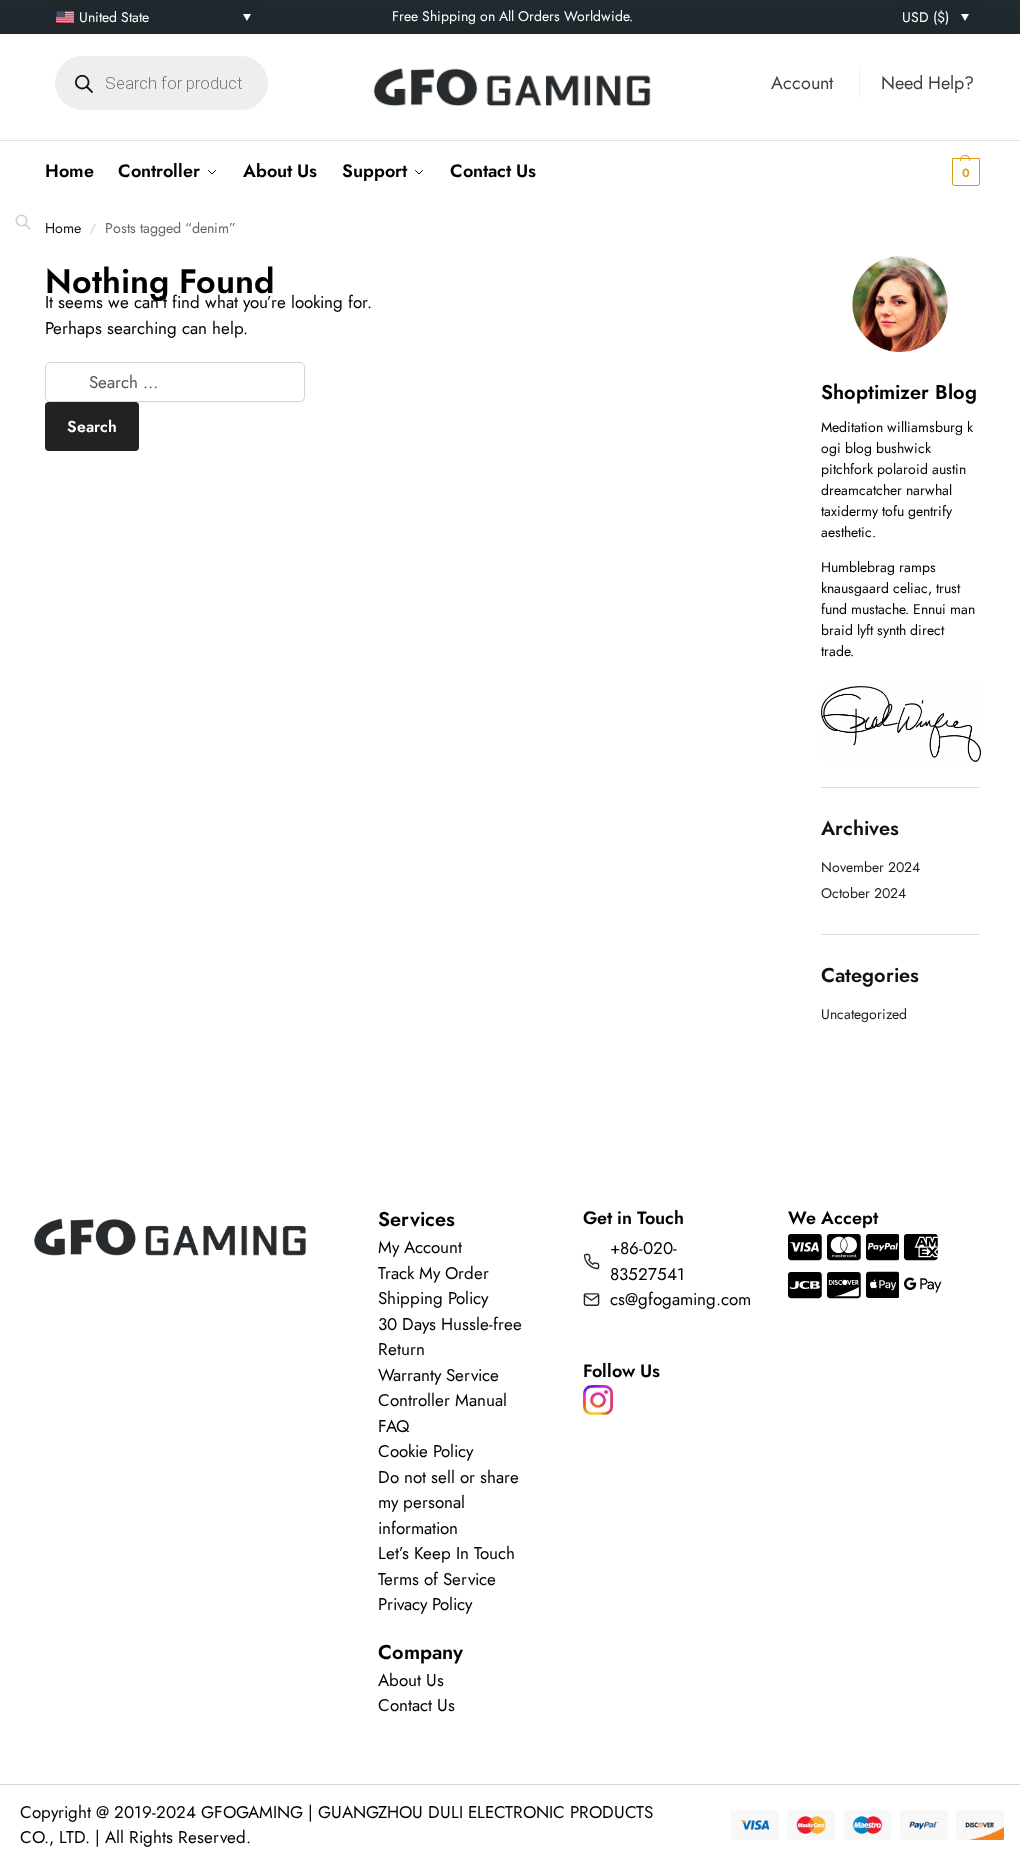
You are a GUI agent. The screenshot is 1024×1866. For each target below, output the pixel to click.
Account (802, 83)
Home (63, 228)
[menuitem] (153, 17)
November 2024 (870, 867)
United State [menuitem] (114, 17)
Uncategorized (864, 1014)
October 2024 (863, 893)
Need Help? (927, 83)
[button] (934, 171)
